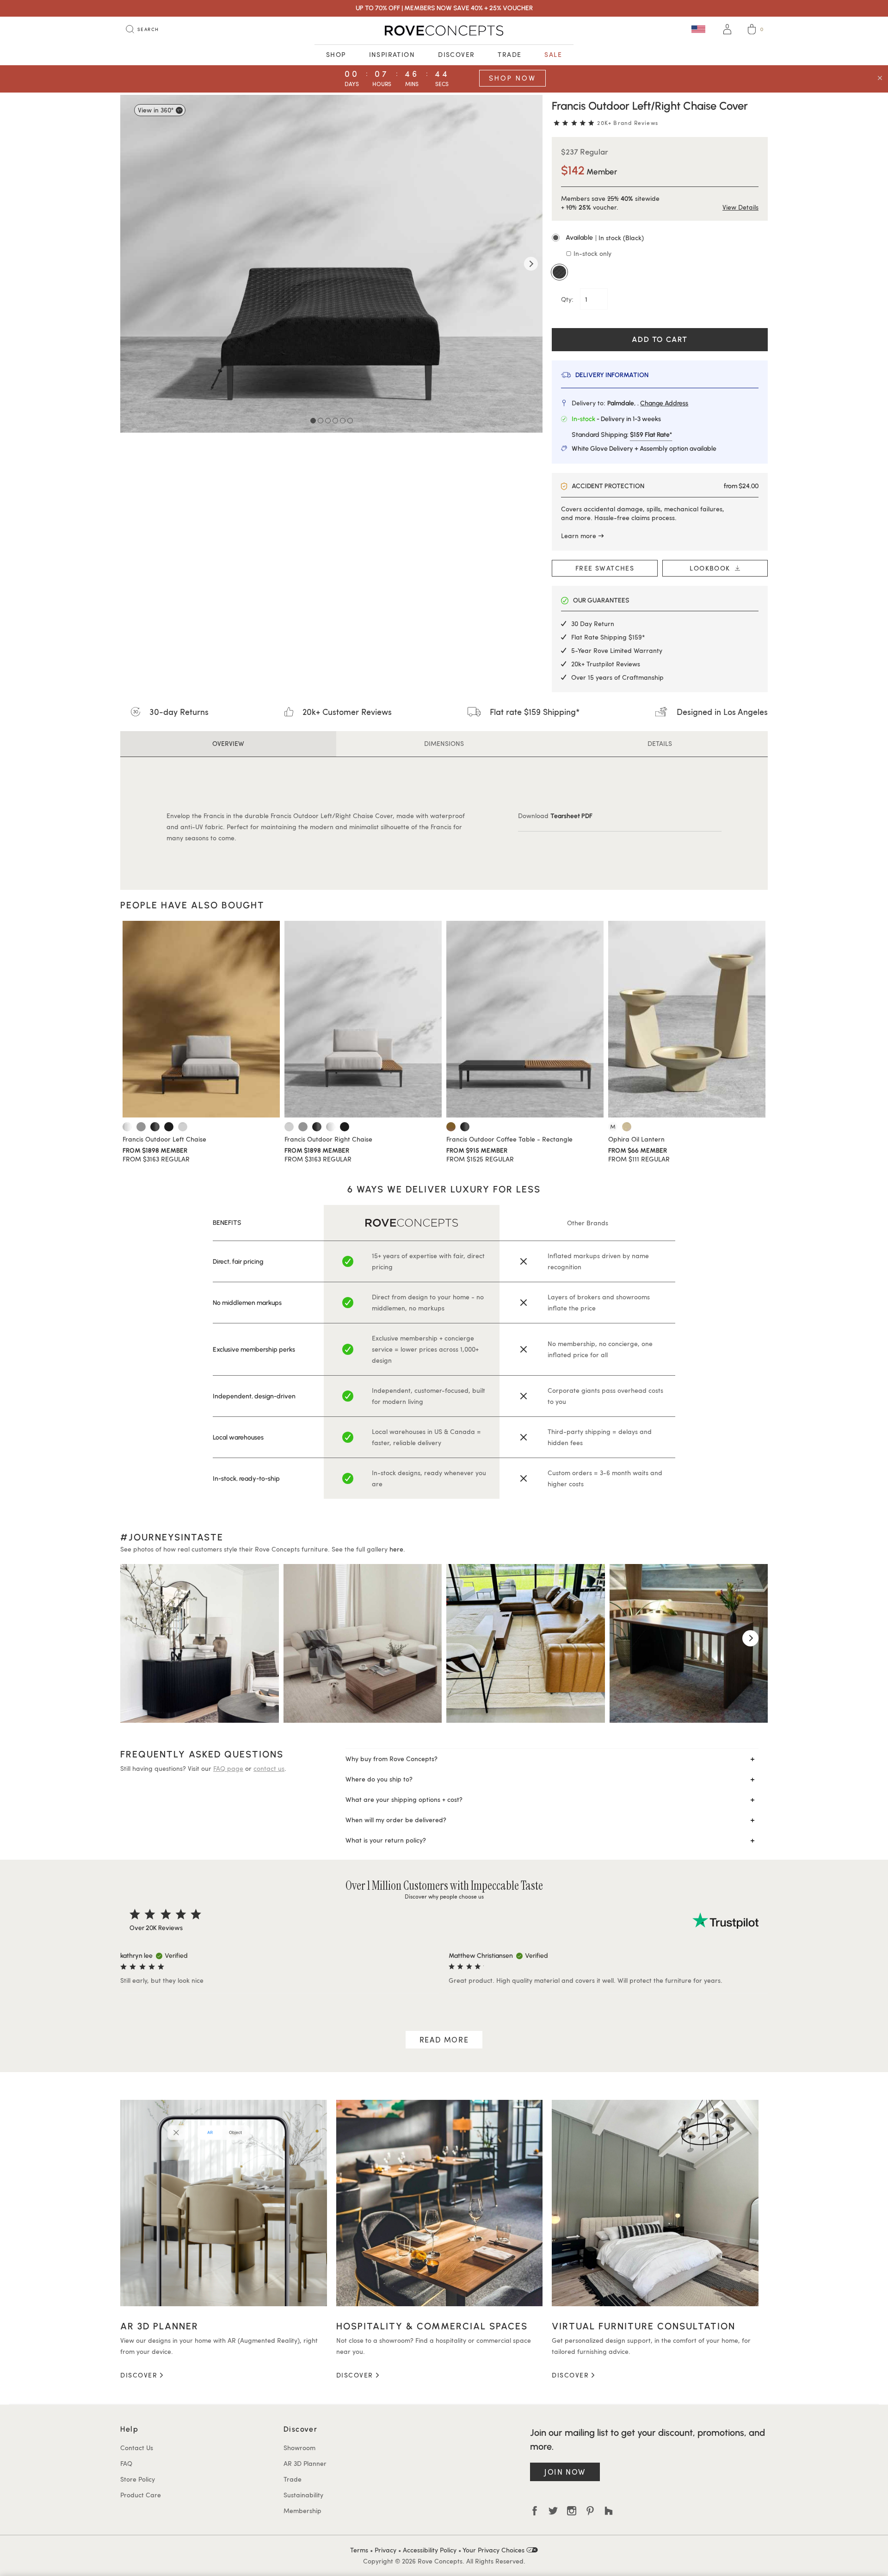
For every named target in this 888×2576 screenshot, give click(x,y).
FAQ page (228, 1768)
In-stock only (592, 253)
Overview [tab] (228, 743)
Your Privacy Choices (494, 2550)
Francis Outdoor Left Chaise (164, 1139)
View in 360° (156, 110)
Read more (444, 2039)
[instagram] (572, 2511)
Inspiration (392, 54)
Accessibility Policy (430, 2550)
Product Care (141, 2495)
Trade (509, 54)
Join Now (565, 2472)
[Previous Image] (132, 264)
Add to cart (660, 339)
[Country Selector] (698, 29)
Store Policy (138, 2479)
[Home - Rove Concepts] (444, 31)
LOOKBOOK (712, 568)
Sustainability (303, 2495)
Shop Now (512, 78)
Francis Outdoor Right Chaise (328, 1139)
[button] (660, 238)
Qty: (568, 299)
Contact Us (137, 2448)
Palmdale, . (648, 403)
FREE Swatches (605, 568)
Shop (336, 54)
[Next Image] (531, 264)
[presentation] (138, 1638)
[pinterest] (590, 2511)
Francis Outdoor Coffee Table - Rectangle (509, 1139)
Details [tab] (660, 743)
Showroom (299, 2448)
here (396, 1549)
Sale (553, 54)
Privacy (385, 2550)
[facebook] (535, 2511)
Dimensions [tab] (444, 743)
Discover (456, 54)
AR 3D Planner (305, 2463)
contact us (269, 1768)
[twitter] (553, 2511)
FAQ (126, 2463)
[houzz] (609, 2511)
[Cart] (752, 31)
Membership (302, 2511)
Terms (359, 2550)
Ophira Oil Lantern (636, 1139)
